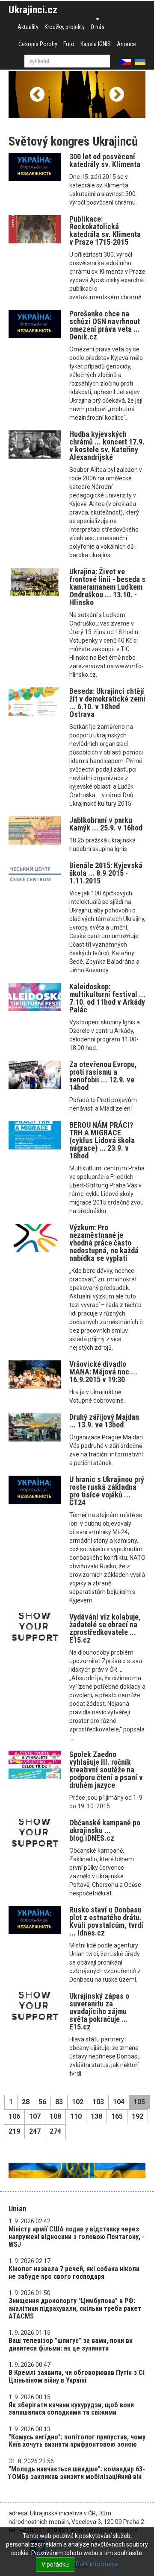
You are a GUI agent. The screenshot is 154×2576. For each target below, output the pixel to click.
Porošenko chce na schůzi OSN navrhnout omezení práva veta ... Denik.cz (105, 325)
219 (14, 2131)
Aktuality (28, 27)
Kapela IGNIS (96, 44)
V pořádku (55, 2564)
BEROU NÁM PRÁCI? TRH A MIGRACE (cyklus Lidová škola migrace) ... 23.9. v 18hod (102, 1140)
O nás (98, 27)
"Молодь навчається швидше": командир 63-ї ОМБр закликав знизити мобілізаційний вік (77, 2473)
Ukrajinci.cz (33, 10)
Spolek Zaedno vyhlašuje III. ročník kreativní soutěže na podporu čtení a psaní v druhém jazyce (106, 1770)
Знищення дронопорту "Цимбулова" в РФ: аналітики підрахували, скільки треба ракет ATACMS (75, 2308)
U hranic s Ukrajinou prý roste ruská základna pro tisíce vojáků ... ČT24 (107, 1491)
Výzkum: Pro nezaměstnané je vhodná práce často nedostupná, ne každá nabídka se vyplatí (104, 1243)
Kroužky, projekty (65, 27)
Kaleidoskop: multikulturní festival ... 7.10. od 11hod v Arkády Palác (107, 998)
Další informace (97, 2564)
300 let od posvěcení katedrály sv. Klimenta (105, 160)
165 (117, 2116)
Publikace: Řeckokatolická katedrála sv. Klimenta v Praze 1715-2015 (105, 230)
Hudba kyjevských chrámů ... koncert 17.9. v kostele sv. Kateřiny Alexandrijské (107, 446)
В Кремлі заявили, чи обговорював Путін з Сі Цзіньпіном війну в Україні (77, 2376)
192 (138, 2116)
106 (14, 2116)
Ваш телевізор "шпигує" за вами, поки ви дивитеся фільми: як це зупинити (71, 2344)
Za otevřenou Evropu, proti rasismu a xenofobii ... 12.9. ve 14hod (103, 1076)
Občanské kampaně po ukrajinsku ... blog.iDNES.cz (105, 1830)
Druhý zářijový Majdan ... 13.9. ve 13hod (104, 1421)
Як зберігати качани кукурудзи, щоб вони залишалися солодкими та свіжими (71, 2409)
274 (55, 2131)
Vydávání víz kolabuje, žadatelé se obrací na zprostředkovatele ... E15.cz (105, 1628)
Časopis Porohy (38, 44)
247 (35, 2131)
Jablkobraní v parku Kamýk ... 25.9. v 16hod (106, 824)
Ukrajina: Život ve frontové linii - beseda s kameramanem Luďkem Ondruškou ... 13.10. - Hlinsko (107, 587)
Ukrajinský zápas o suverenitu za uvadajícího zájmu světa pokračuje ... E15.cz (99, 2011)
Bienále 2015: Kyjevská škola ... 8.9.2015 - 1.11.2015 (106, 873)
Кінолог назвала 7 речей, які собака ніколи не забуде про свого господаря (74, 2273)
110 (76, 2116)
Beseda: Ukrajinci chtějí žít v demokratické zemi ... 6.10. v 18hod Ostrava (107, 703)
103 (98, 2102)
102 (78, 2102)
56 (42, 2102)
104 (119, 2102)
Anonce (126, 44)
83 (59, 2102)
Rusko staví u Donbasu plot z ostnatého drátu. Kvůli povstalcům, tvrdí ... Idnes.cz (106, 1921)
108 (55, 2116)
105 (139, 2102)
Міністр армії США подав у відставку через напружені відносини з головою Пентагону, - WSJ (77, 2237)
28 (26, 2102)
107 (35, 2116)
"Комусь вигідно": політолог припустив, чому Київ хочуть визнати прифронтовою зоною (77, 2441)
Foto (69, 44)
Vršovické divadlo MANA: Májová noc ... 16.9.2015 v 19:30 (103, 1372)
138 (96, 2116)
